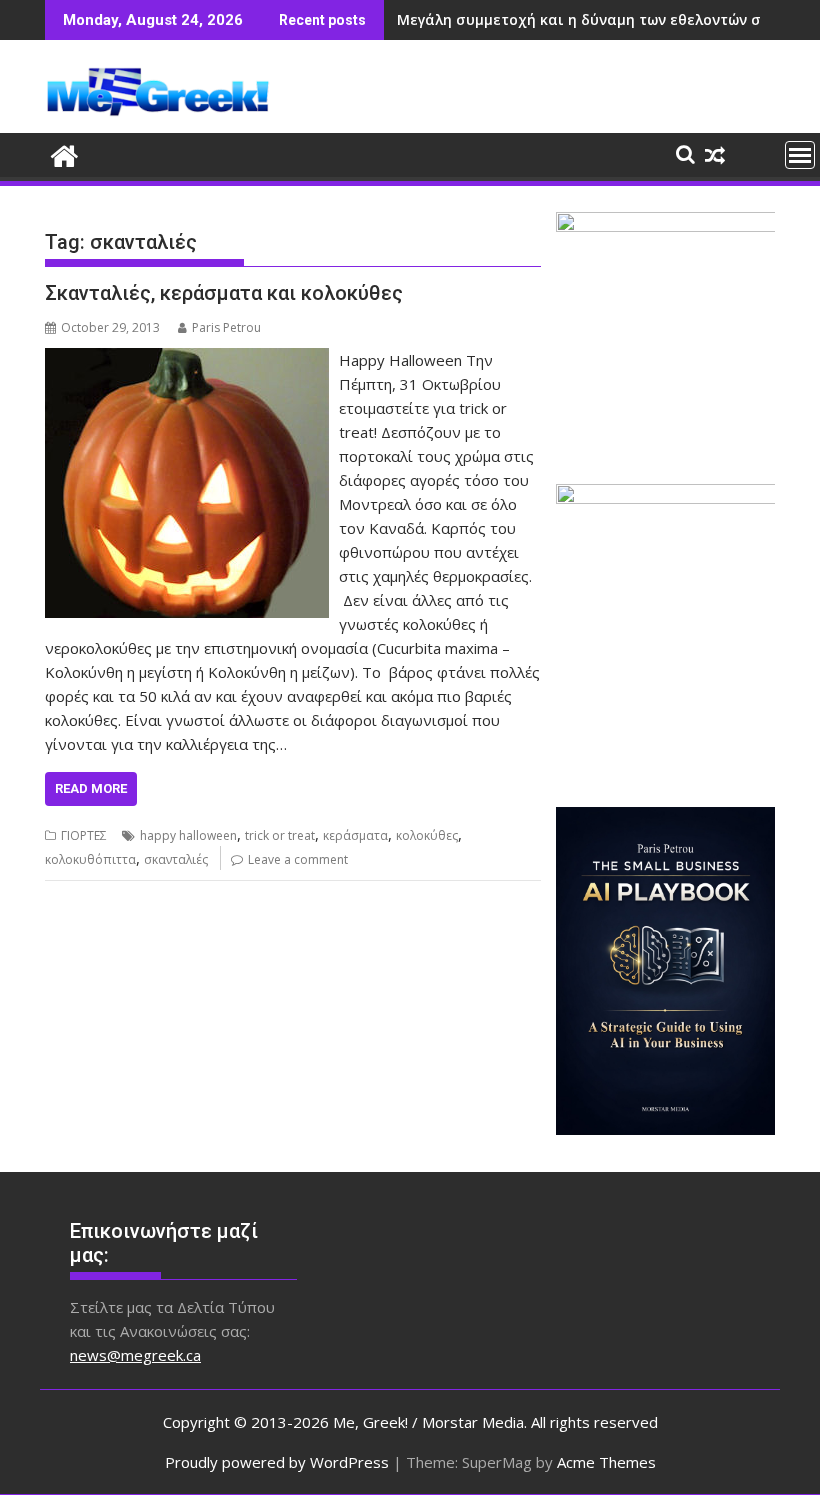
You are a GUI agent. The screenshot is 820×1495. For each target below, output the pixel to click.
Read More (91, 788)
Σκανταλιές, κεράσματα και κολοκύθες (224, 293)
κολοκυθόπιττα (90, 859)
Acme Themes (606, 1462)
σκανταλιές (176, 859)
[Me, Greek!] (64, 153)
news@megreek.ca (135, 1355)
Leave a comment (298, 859)
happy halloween (188, 835)
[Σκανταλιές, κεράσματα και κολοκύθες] (187, 360)
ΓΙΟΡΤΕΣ (84, 835)
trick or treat (280, 835)
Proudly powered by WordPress (277, 1462)
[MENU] (800, 155)
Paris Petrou (226, 327)
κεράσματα (355, 835)
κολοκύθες (427, 835)
